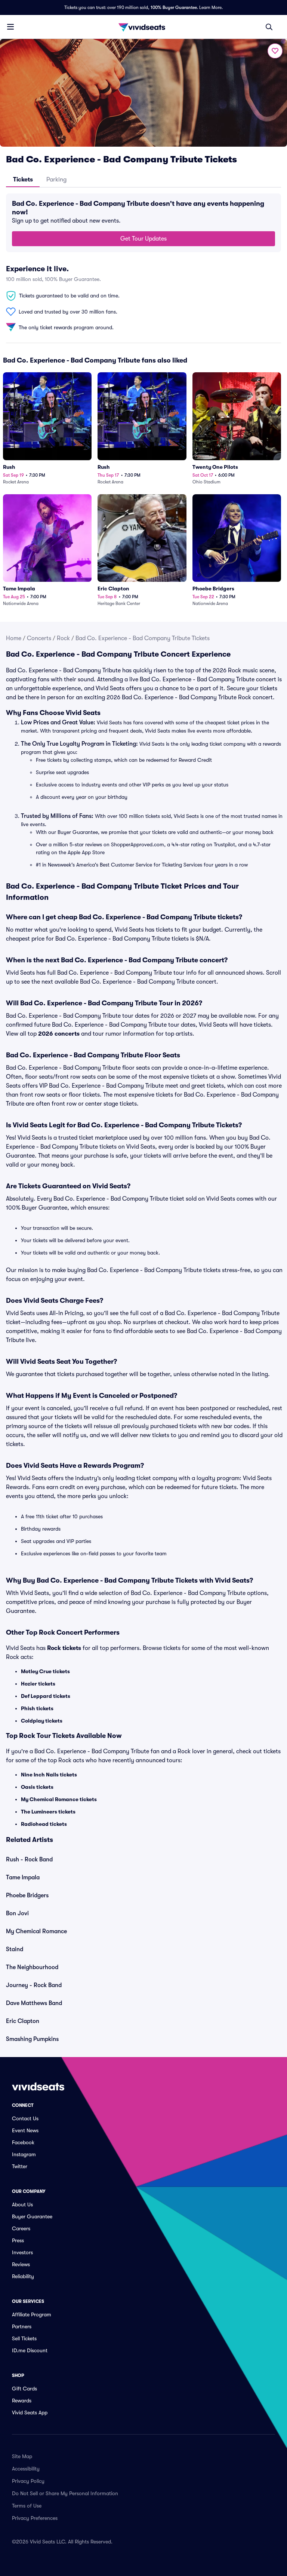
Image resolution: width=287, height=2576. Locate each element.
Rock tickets (64, 1648)
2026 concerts (59, 1034)
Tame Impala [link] (23, 1877)
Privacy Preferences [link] (35, 2518)
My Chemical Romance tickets (59, 1799)
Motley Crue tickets (45, 1671)
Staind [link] (15, 1949)
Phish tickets (37, 1708)
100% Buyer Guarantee (174, 7)
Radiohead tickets (44, 1824)
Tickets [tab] (23, 180)
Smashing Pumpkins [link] (32, 2039)
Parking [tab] (56, 180)
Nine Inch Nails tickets (49, 1775)
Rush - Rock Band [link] (29, 1860)
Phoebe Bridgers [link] (27, 1895)
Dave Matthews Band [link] (34, 2003)
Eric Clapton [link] (23, 2021)
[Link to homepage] (143, 27)
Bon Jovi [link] (17, 1913)
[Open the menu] (10, 27)
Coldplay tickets (42, 1721)
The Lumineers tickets (48, 1812)
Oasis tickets (37, 1787)
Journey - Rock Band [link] (34, 1985)
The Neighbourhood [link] (32, 1967)
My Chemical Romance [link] (36, 1931)
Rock (63, 638)
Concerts (39, 638)
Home (14, 638)
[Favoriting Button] (275, 51)
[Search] (269, 27)
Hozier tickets (38, 1684)
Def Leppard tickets (46, 1696)
